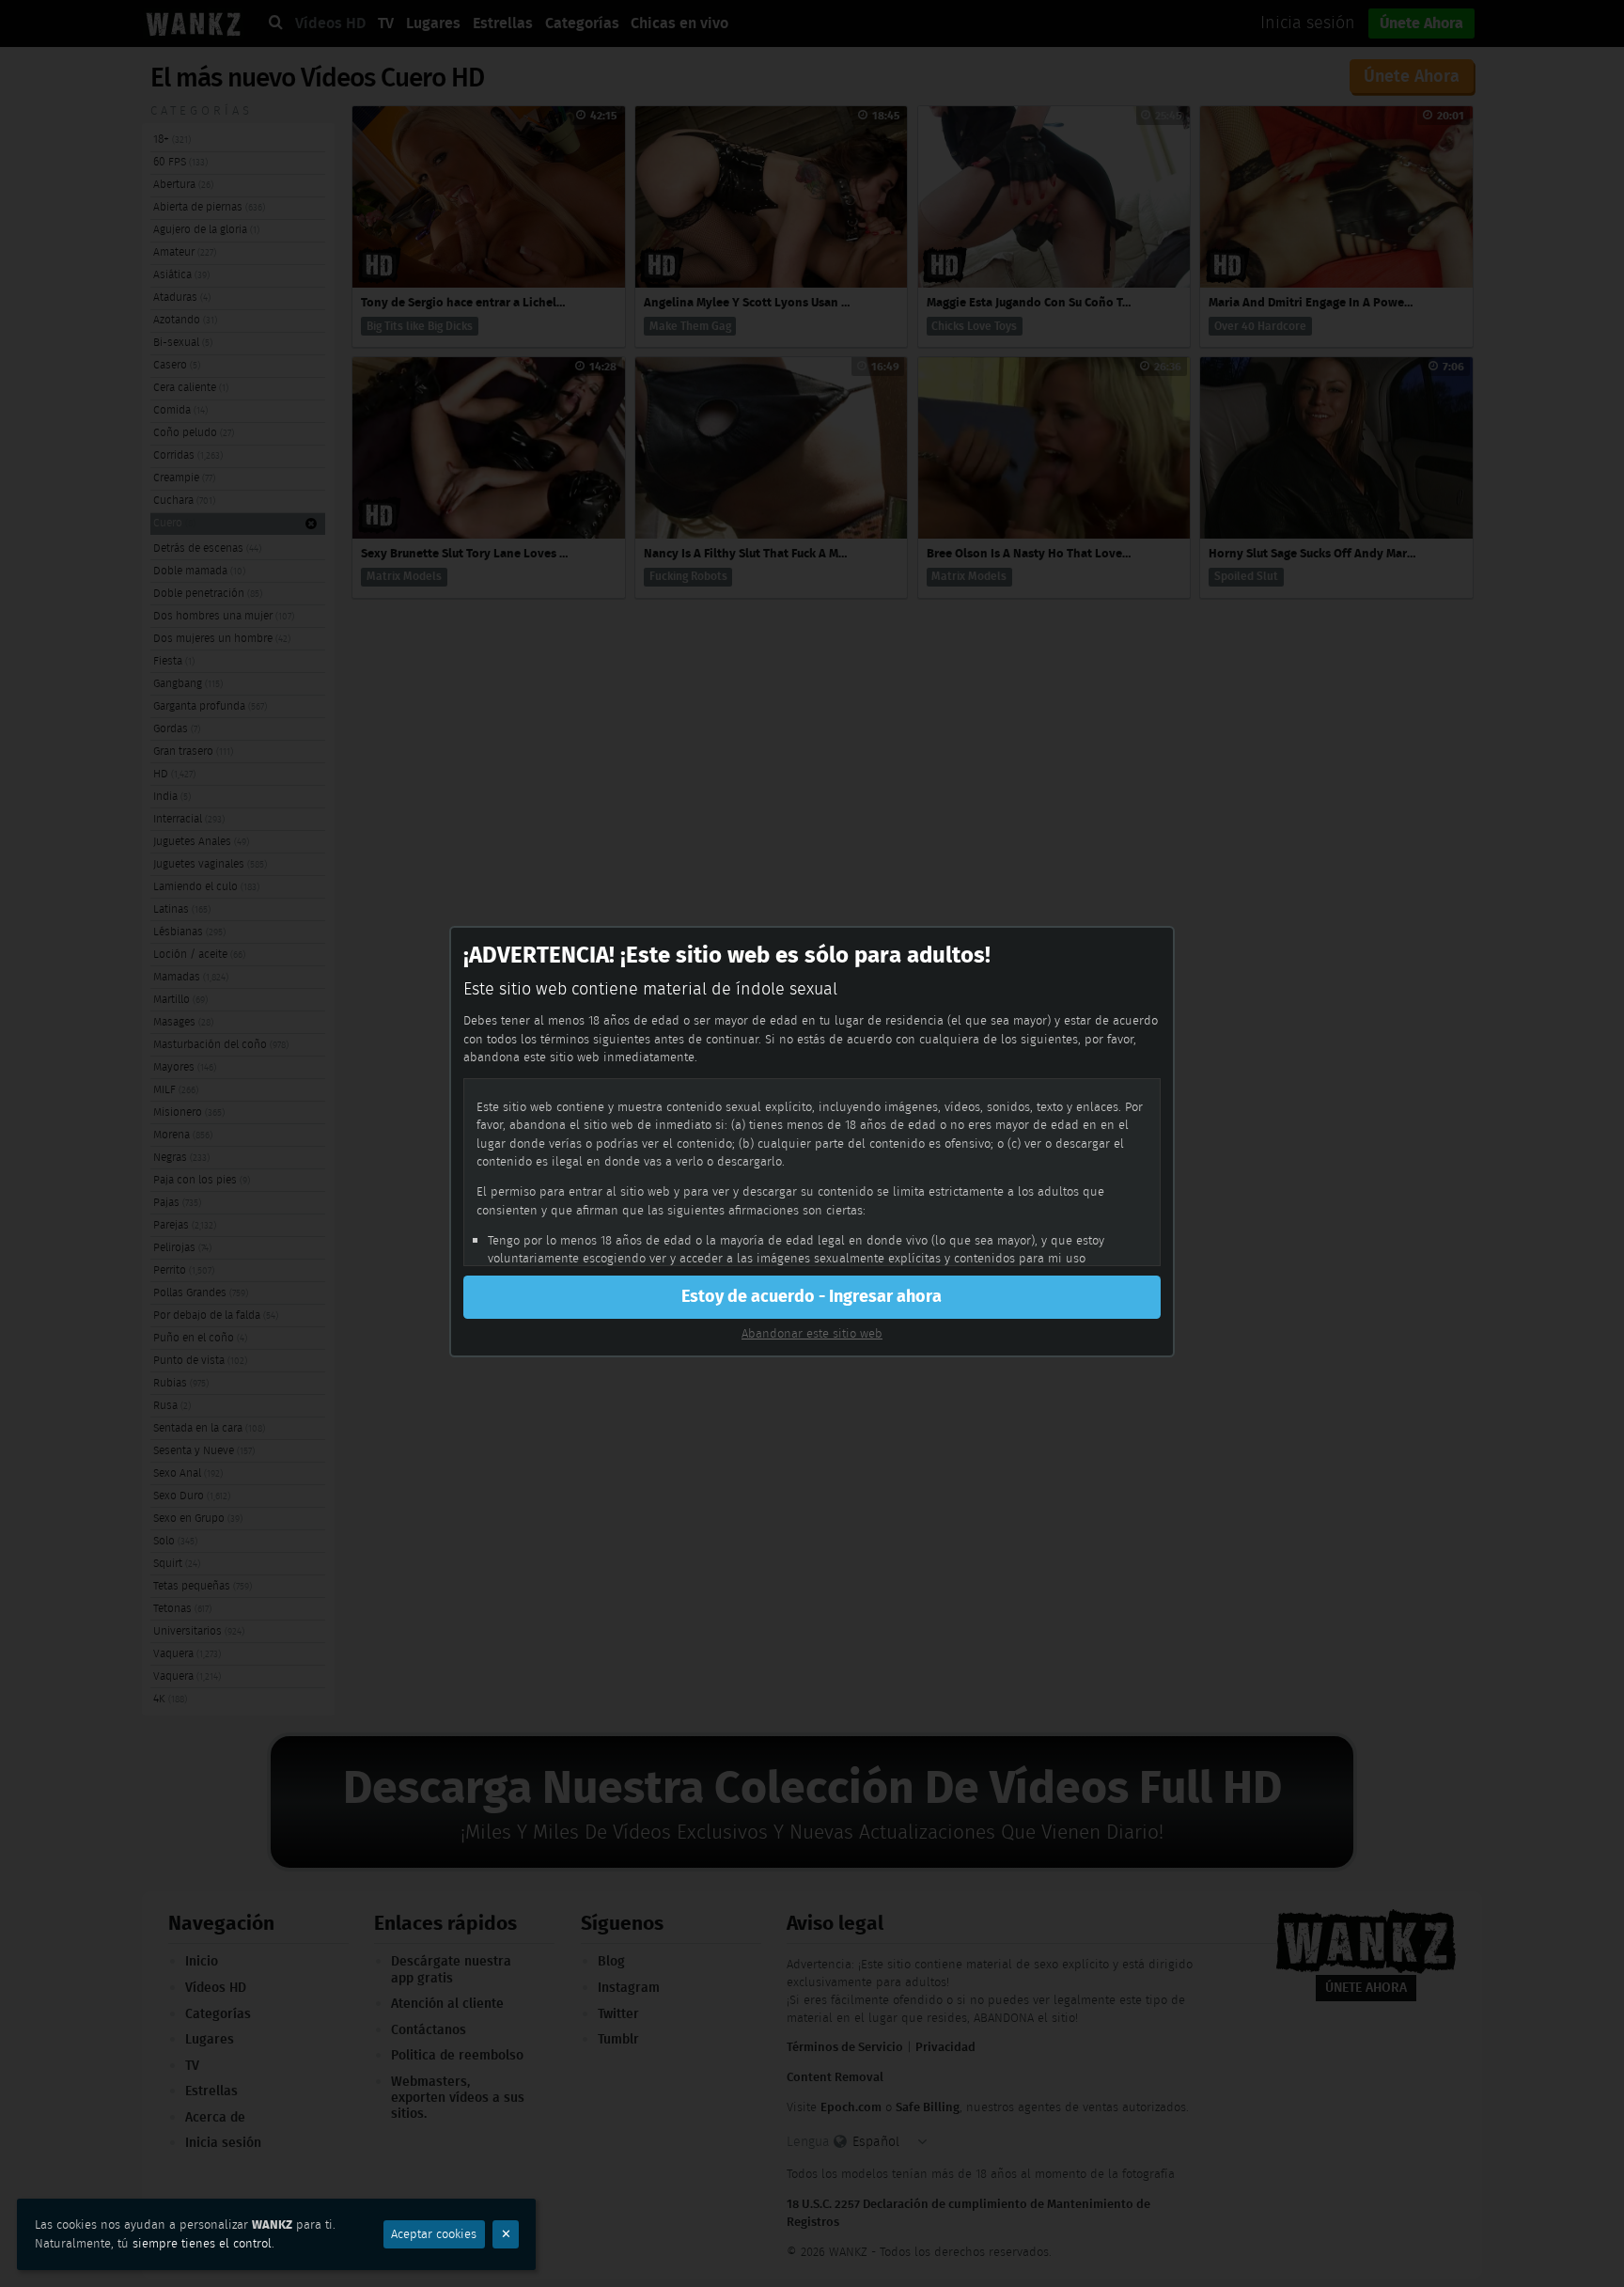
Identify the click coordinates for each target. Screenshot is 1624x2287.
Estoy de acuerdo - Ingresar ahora (812, 1296)
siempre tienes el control (202, 2243)
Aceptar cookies (434, 2234)
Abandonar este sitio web (812, 1333)
